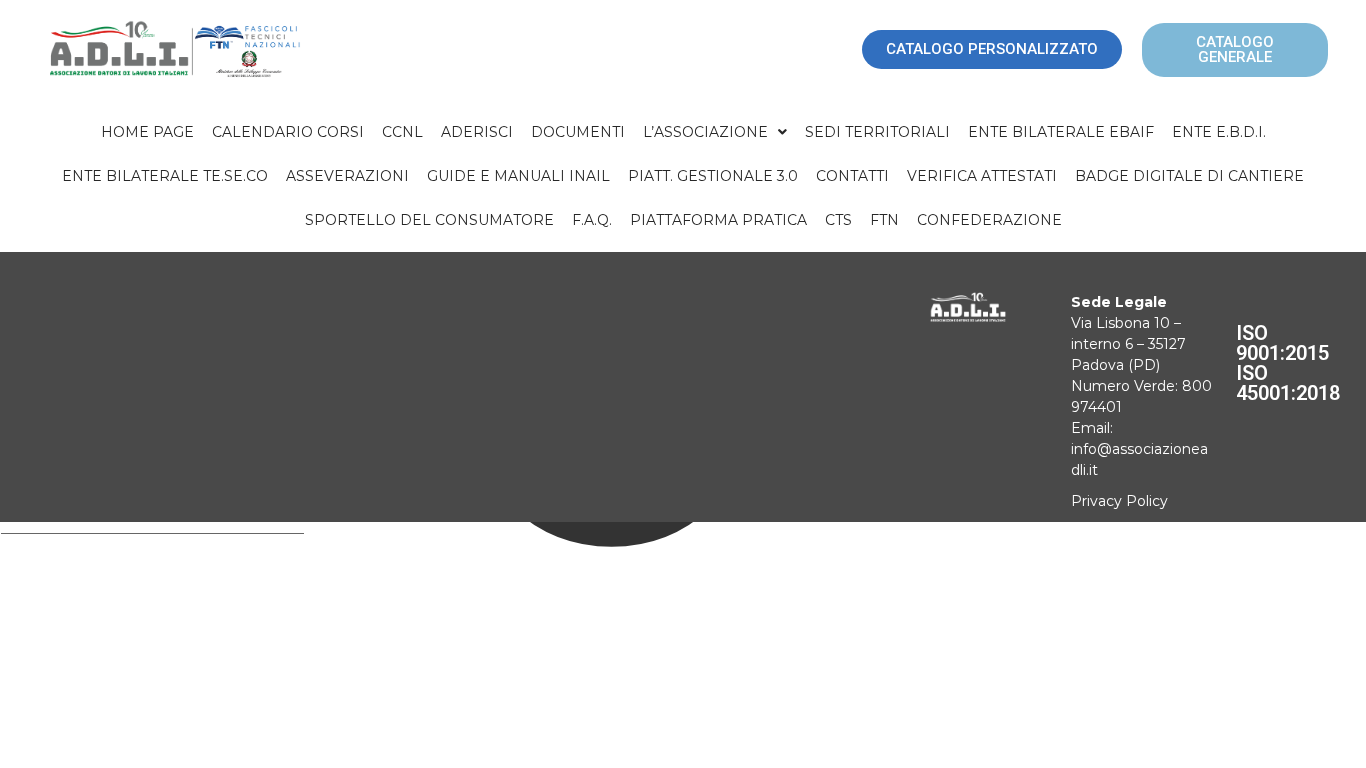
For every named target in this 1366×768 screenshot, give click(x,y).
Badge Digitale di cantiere (1189, 176)
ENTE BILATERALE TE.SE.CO (165, 176)
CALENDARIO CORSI (288, 132)
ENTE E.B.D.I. (1219, 132)
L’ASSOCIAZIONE (705, 132)
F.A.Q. (592, 220)
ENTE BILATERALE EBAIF (1061, 132)
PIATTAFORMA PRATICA (718, 220)
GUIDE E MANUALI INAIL (518, 176)
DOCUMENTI (578, 132)
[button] (715, 132)
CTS (838, 220)
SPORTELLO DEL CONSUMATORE (429, 220)
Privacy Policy (1119, 501)
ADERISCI (477, 132)
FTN (884, 220)
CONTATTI (852, 176)
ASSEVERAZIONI (347, 176)
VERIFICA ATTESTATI (982, 176)
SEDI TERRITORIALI (877, 132)
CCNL (402, 132)
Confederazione (989, 220)
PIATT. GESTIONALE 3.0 (713, 176)
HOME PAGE (147, 132)
